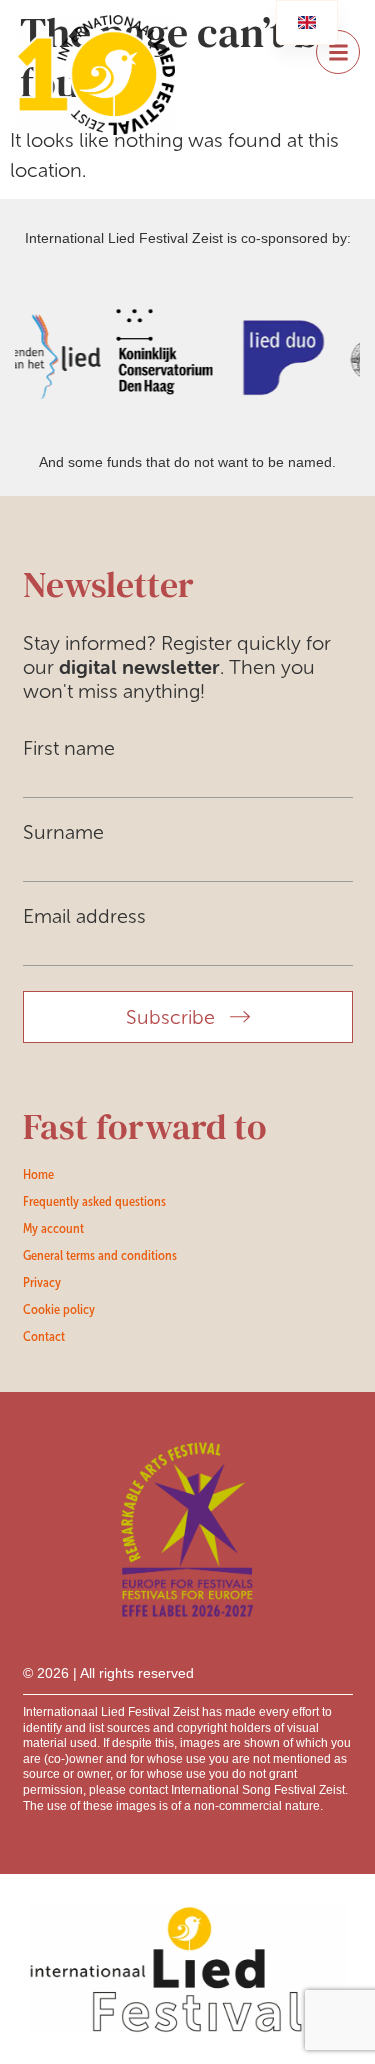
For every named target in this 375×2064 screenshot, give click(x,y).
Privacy (42, 1282)
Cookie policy (59, 1309)
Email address (84, 916)
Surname (63, 832)
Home (38, 1174)
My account (53, 1228)
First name (69, 748)
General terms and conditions (100, 1255)
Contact (44, 1336)
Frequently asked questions (94, 1201)
